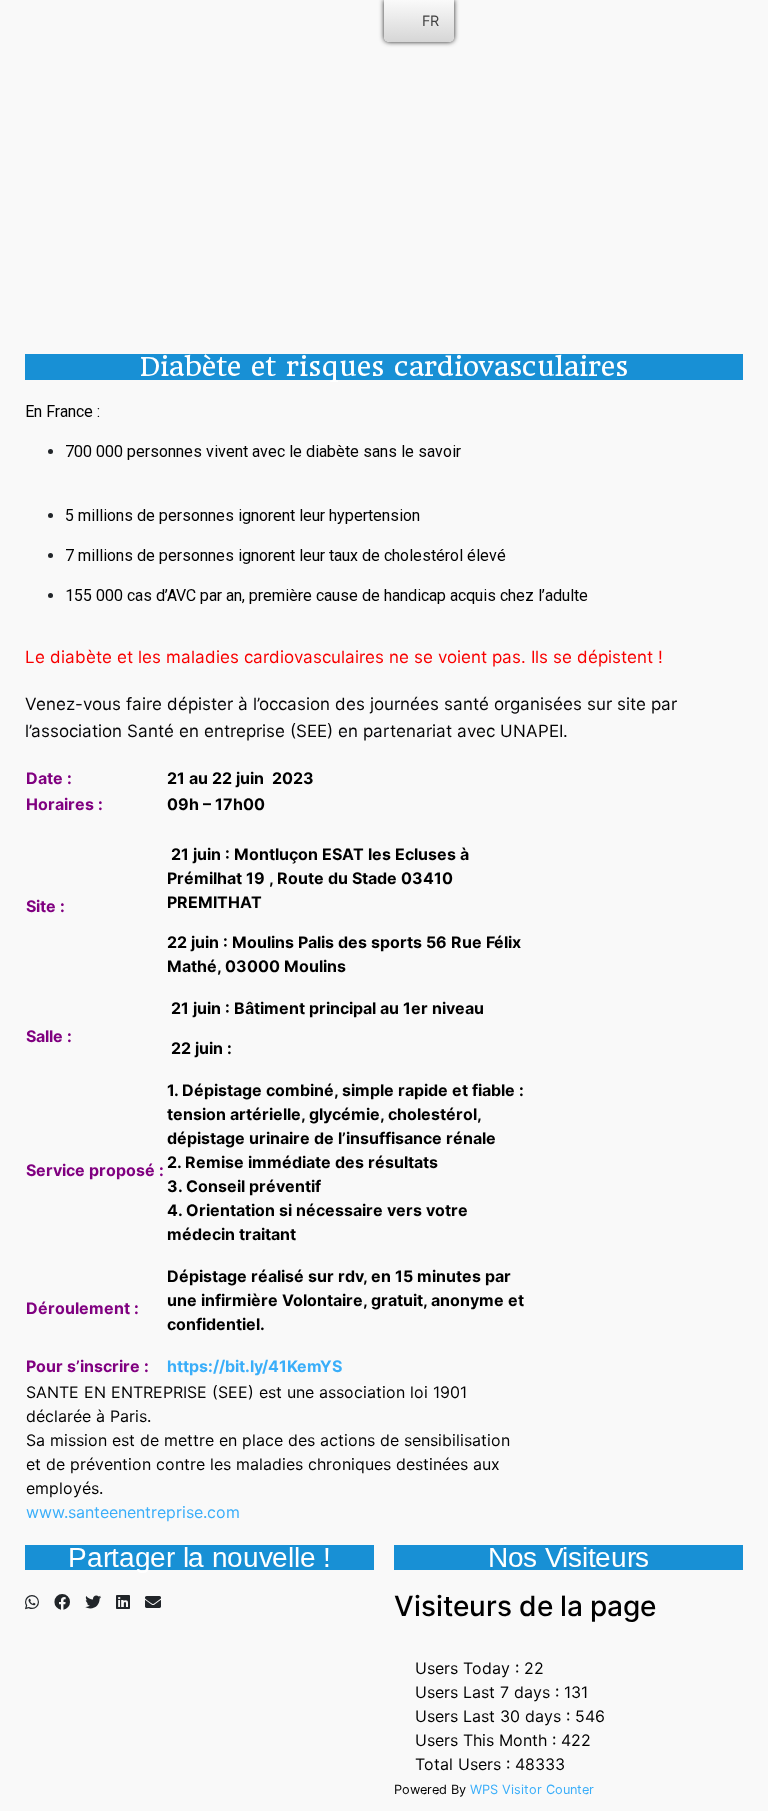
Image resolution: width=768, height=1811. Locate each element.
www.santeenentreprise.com (133, 1512)
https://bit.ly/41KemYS (254, 1366)
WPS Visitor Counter (532, 1789)
